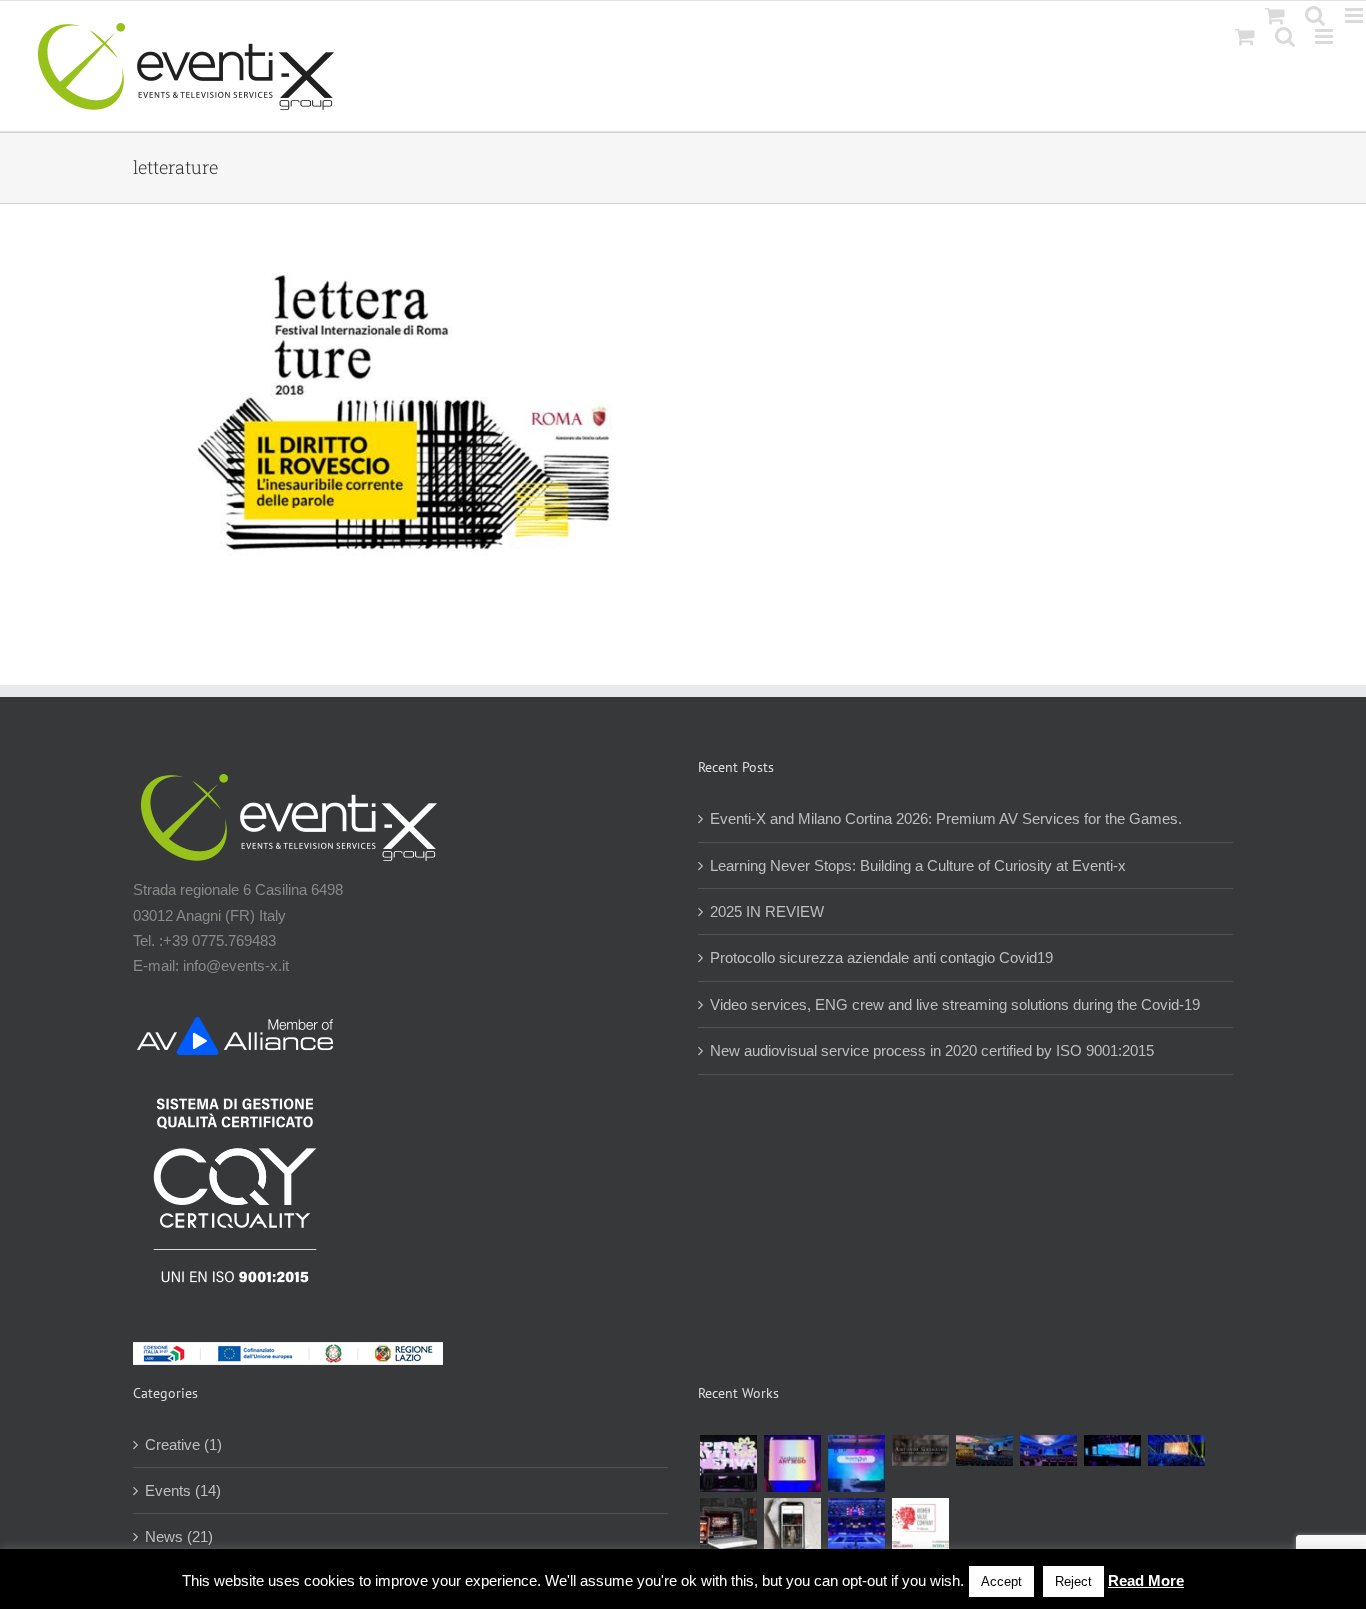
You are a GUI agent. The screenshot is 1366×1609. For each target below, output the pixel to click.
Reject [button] (1073, 1581)
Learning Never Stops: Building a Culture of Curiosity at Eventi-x (918, 865)
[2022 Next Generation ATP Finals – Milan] (856, 1526)
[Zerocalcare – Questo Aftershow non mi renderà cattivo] (728, 1526)
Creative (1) (183, 1444)
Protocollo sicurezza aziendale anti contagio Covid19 (881, 957)
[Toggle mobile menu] (1325, 36)
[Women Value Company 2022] (920, 1526)
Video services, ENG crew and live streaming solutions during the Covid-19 (955, 1004)
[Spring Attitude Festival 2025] (728, 1463)
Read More (1146, 1580)
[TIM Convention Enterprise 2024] (1112, 1451)
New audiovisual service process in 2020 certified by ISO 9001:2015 (932, 1050)
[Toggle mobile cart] (1245, 36)
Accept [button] (1001, 1581)
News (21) (179, 1536)
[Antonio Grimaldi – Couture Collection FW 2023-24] (792, 1526)
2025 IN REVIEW (767, 911)
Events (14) (183, 1490)
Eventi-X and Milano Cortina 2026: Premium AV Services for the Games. (946, 818)
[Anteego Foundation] (792, 1463)
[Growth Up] (856, 1463)
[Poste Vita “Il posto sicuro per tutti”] (1048, 1451)
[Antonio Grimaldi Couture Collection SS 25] (920, 1451)
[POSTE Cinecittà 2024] (1176, 1451)
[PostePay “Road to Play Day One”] (984, 1451)
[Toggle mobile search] (1285, 36)
